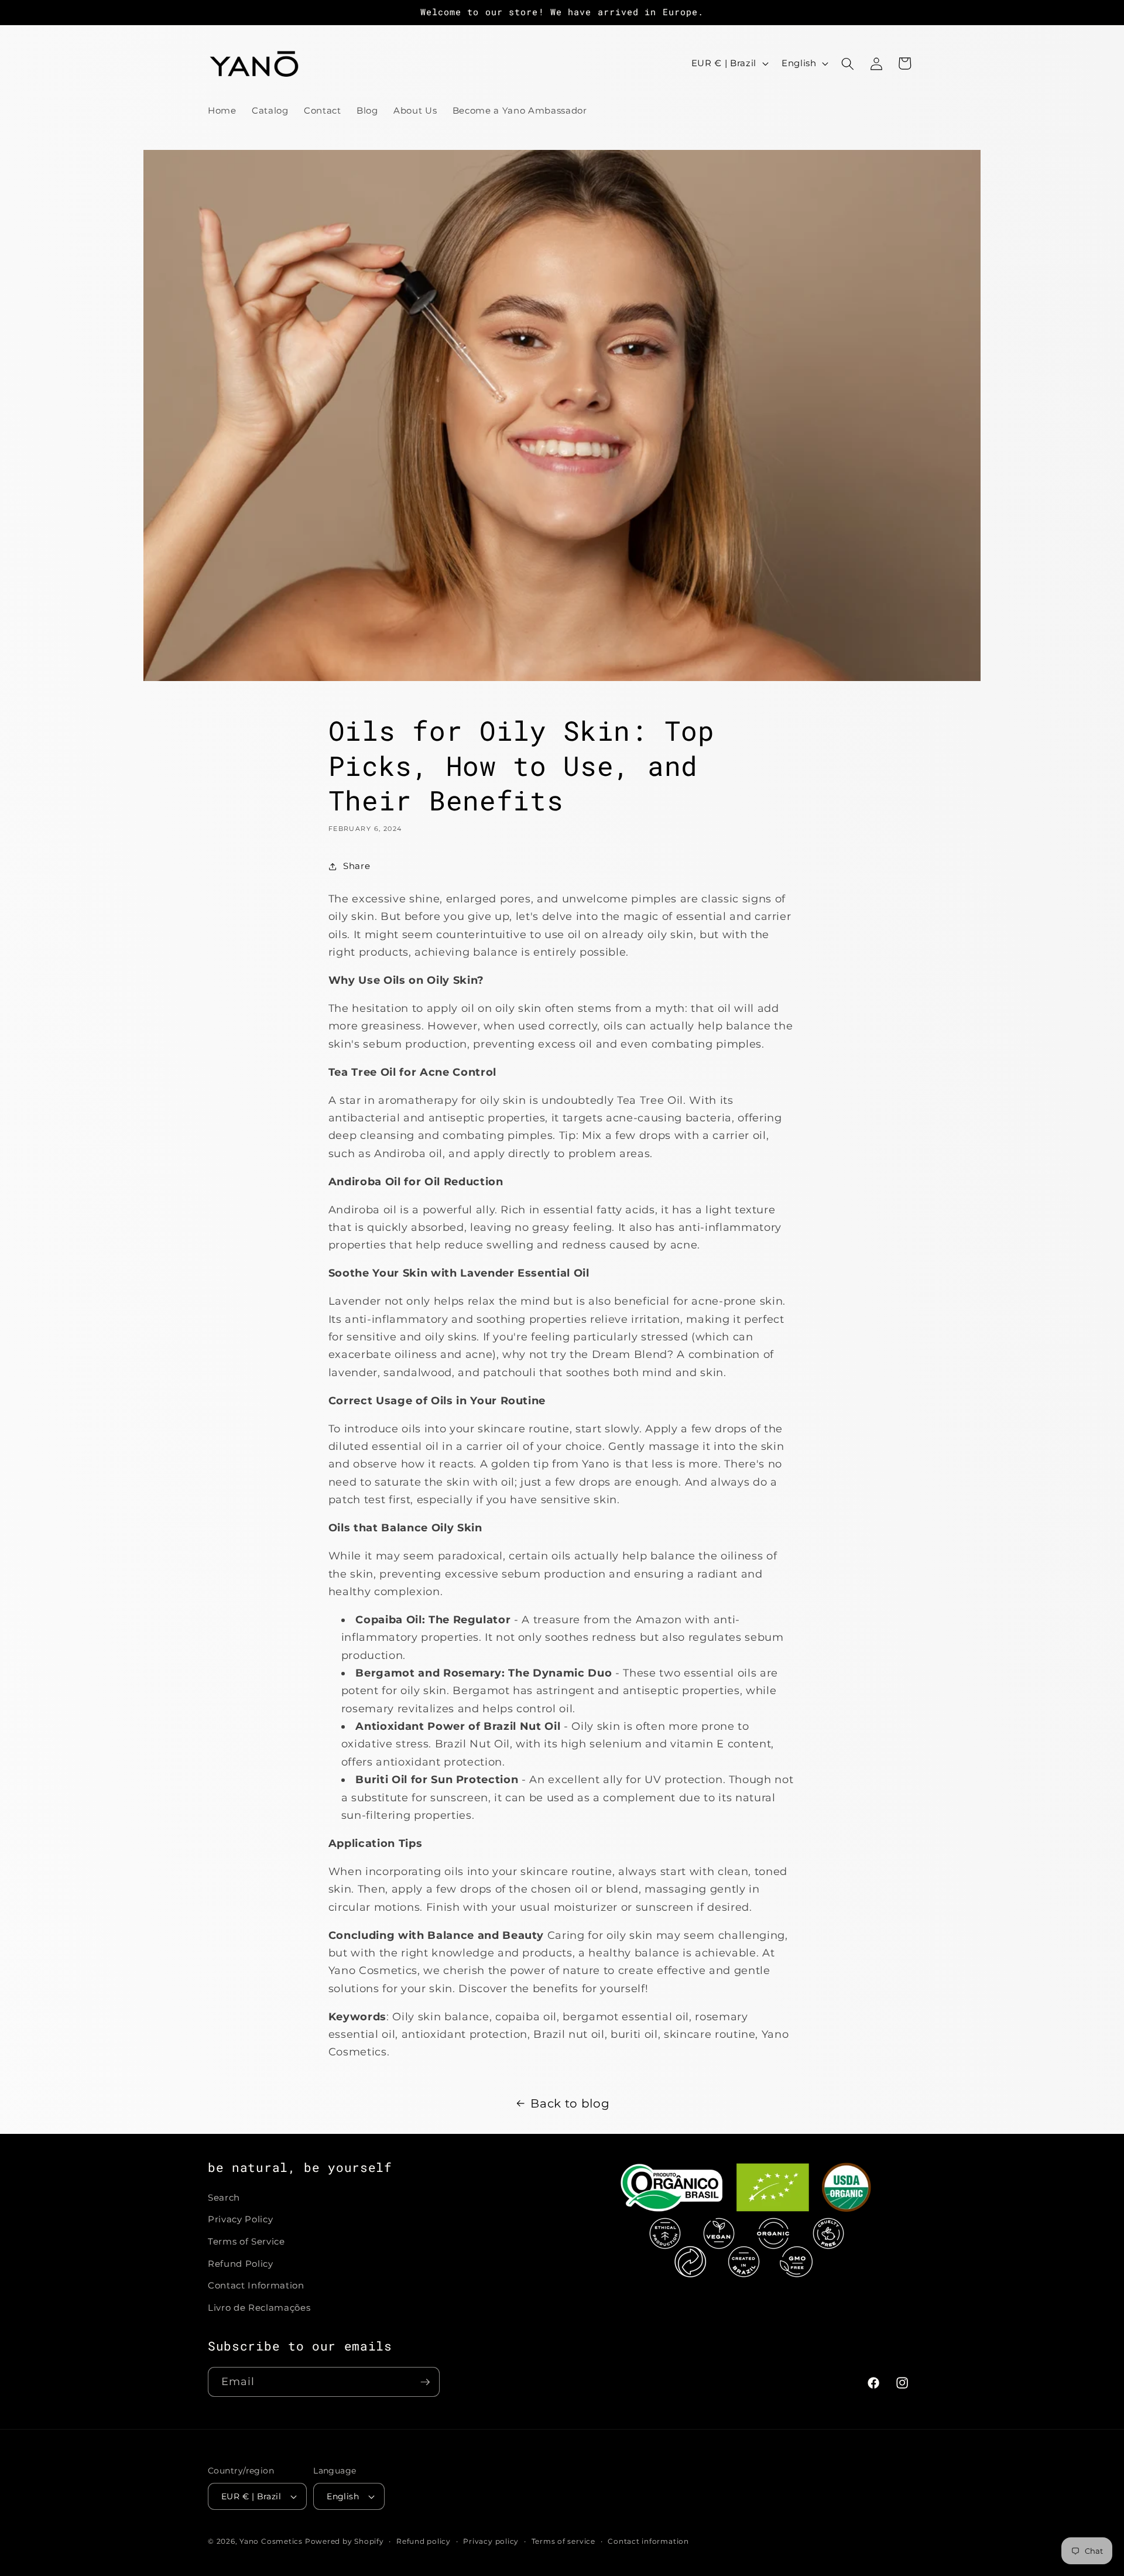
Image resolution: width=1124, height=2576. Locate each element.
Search (224, 2197)
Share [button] (357, 866)
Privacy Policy (240, 2220)
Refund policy (424, 2541)
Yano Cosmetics (271, 2541)
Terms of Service (246, 2241)
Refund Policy (241, 2264)
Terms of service (563, 2541)
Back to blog (570, 2103)
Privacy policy (491, 2541)
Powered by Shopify (345, 2541)
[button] (848, 63)
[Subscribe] (425, 2382)
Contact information (648, 2541)
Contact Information (256, 2285)
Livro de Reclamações (259, 2308)
